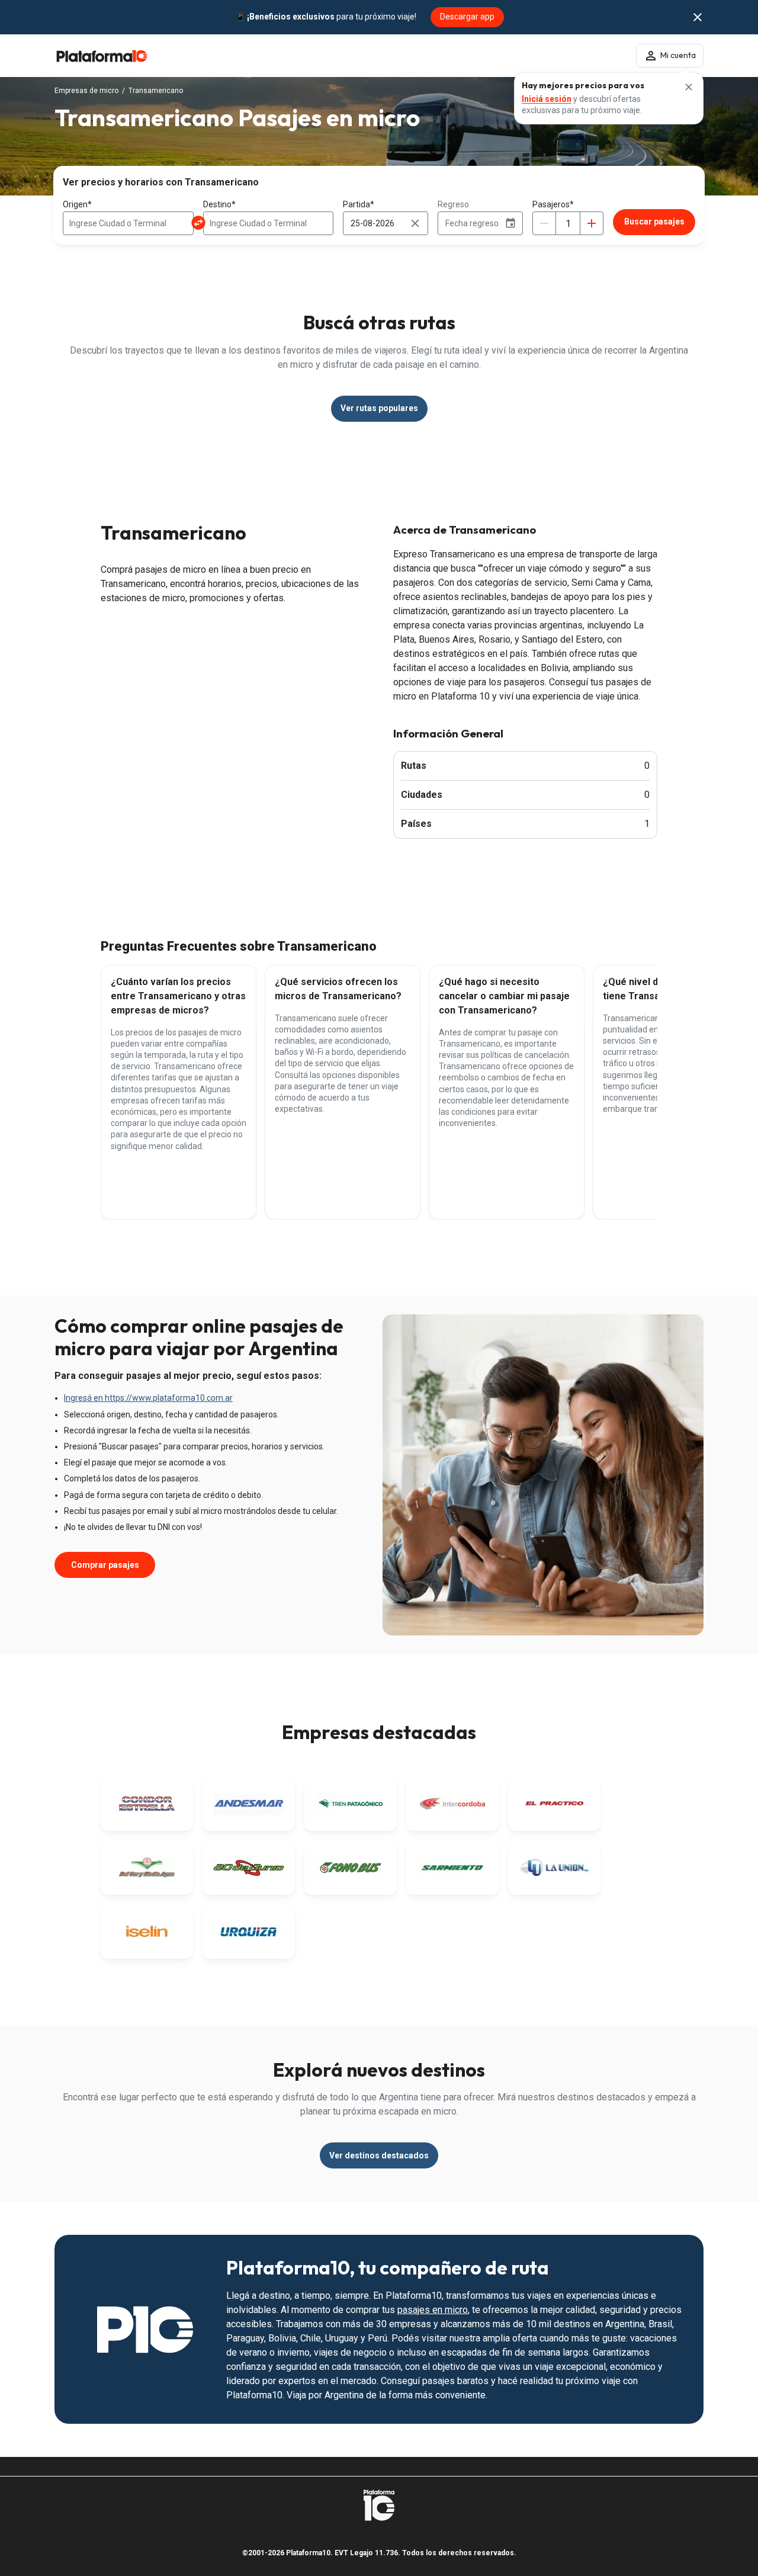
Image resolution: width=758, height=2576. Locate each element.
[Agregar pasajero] (592, 223)
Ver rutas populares (379, 408)
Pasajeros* (553, 204)
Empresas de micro (86, 91)
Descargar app (467, 17)
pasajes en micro (433, 2310)
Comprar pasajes (105, 1565)
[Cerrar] (689, 87)
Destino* (219, 204)
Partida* (359, 204)
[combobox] (128, 223)
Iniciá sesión (547, 99)
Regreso (453, 204)
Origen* (77, 204)
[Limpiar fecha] (415, 223)
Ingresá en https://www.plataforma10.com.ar (148, 1398)
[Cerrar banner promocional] (698, 17)
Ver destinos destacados (379, 2155)
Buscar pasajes (654, 222)
